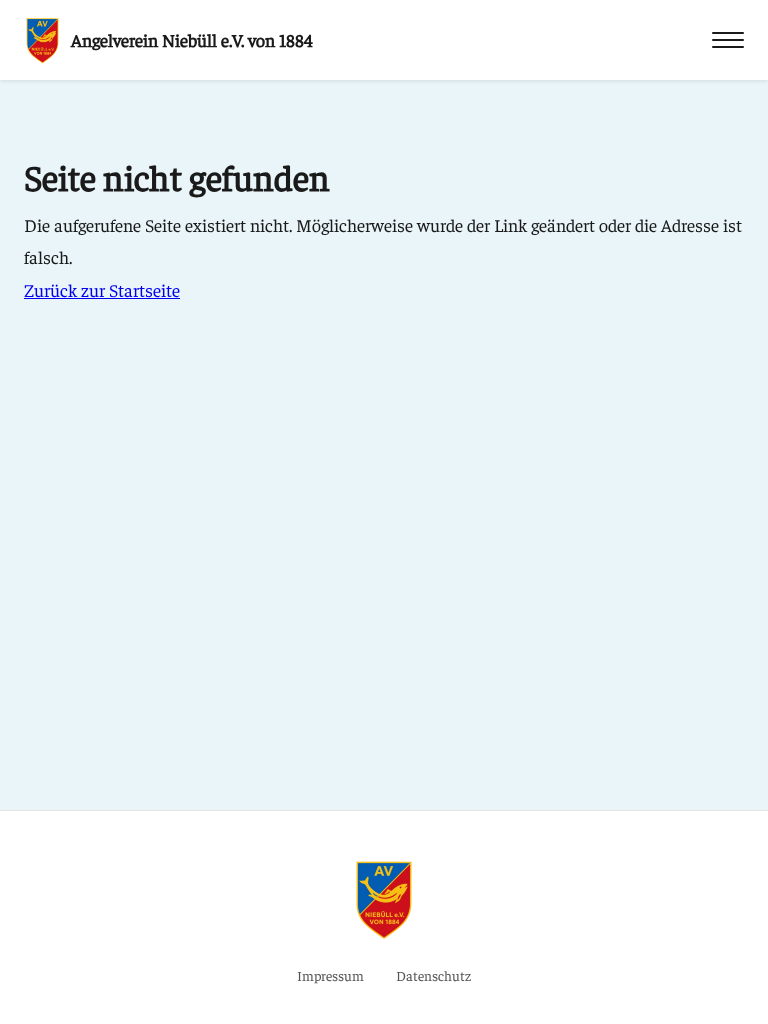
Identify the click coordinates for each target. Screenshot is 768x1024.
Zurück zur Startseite (102, 289)
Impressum (330, 975)
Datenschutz (433, 975)
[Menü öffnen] (728, 40)
